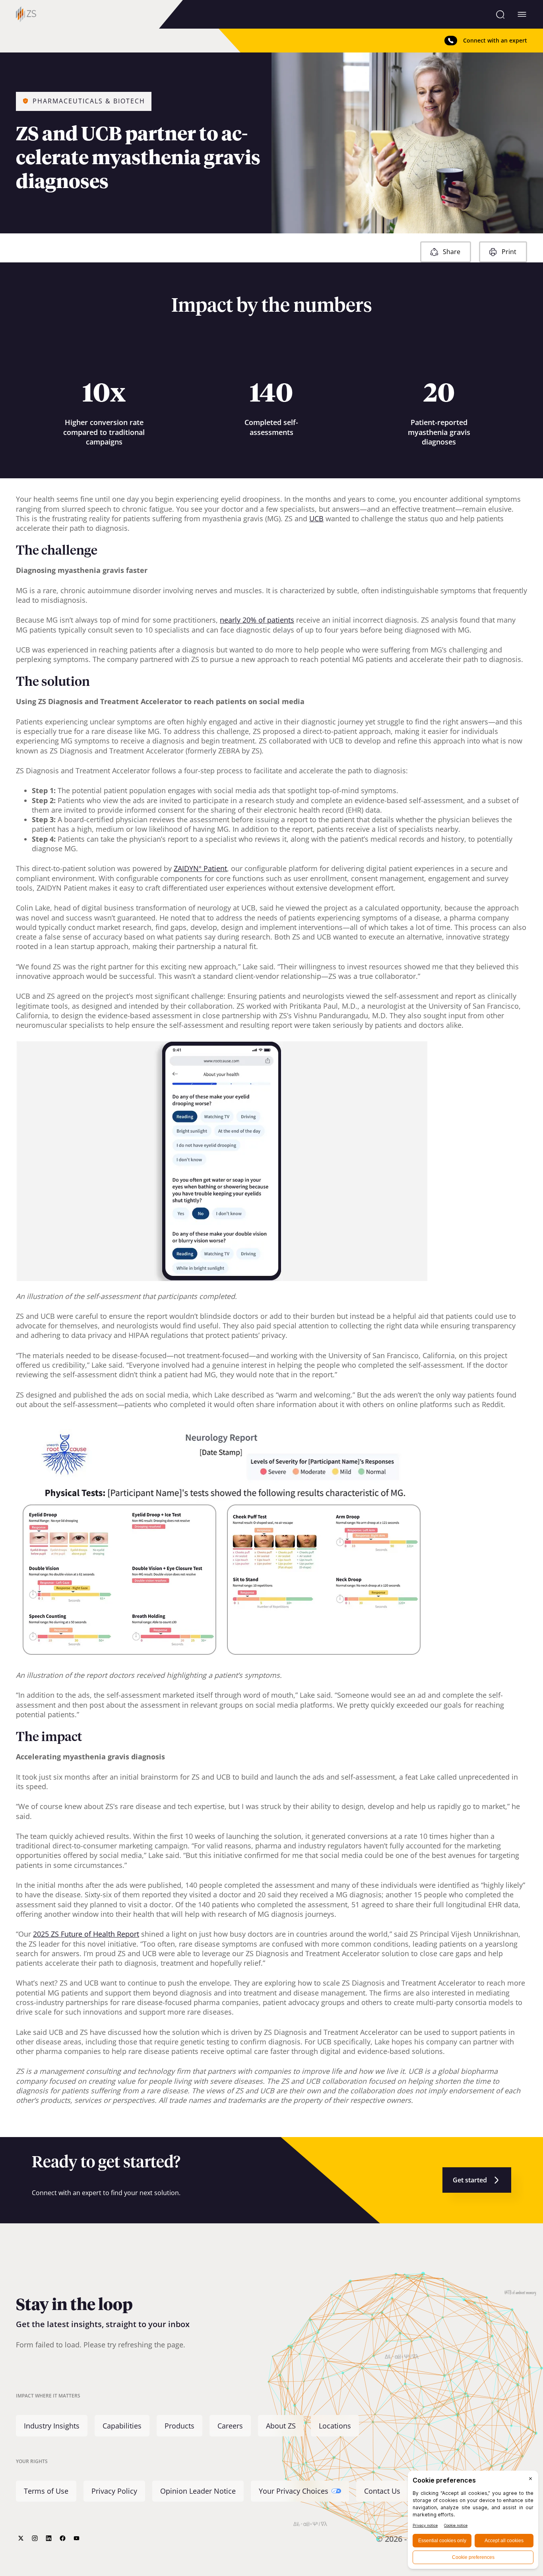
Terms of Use (46, 2491)
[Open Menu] (522, 14)
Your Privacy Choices (294, 2491)
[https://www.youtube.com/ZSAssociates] (77, 2538)
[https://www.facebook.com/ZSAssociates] (63, 2538)
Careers (230, 2425)
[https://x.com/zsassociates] (21, 2538)
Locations (335, 2425)
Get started (470, 2180)
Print (509, 252)
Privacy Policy (114, 2491)
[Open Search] (500, 14)
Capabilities (122, 2425)
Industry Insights (52, 2425)
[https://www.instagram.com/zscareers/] (35, 2538)
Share (452, 252)
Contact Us (382, 2491)
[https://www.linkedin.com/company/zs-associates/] (49, 2538)
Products (179, 2425)
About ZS (281, 2425)
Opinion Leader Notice (198, 2491)
